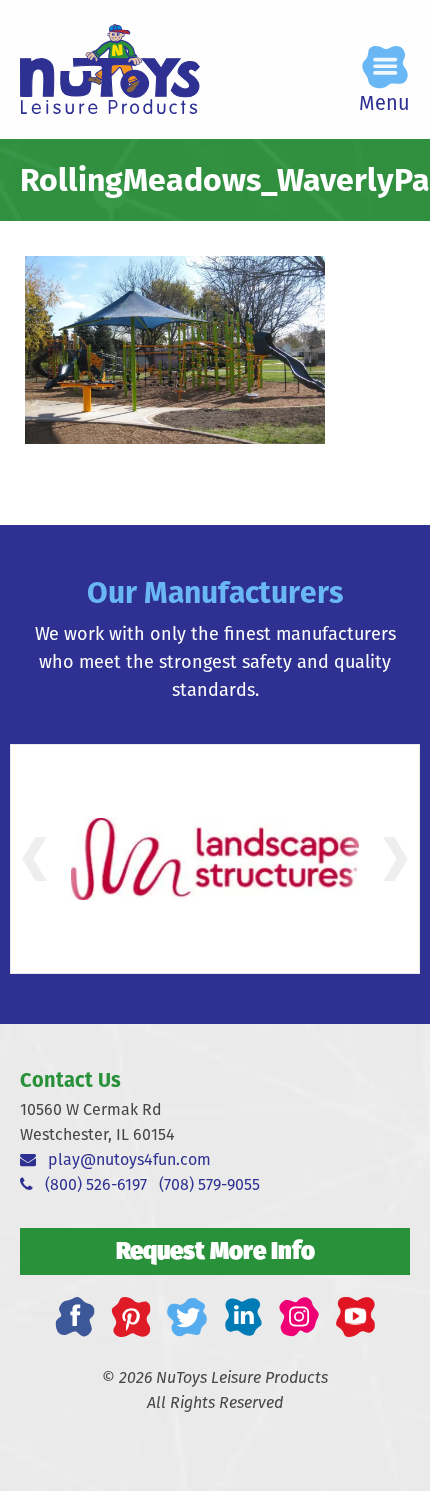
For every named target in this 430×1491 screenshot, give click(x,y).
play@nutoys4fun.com (123, 1159)
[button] (34, 859)
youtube (355, 1317)
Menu (384, 102)
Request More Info (215, 1250)
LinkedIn (243, 1317)
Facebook (75, 1317)
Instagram (299, 1317)
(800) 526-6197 (90, 1184)
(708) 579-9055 (209, 1184)
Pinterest (131, 1317)
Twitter (187, 1317)
